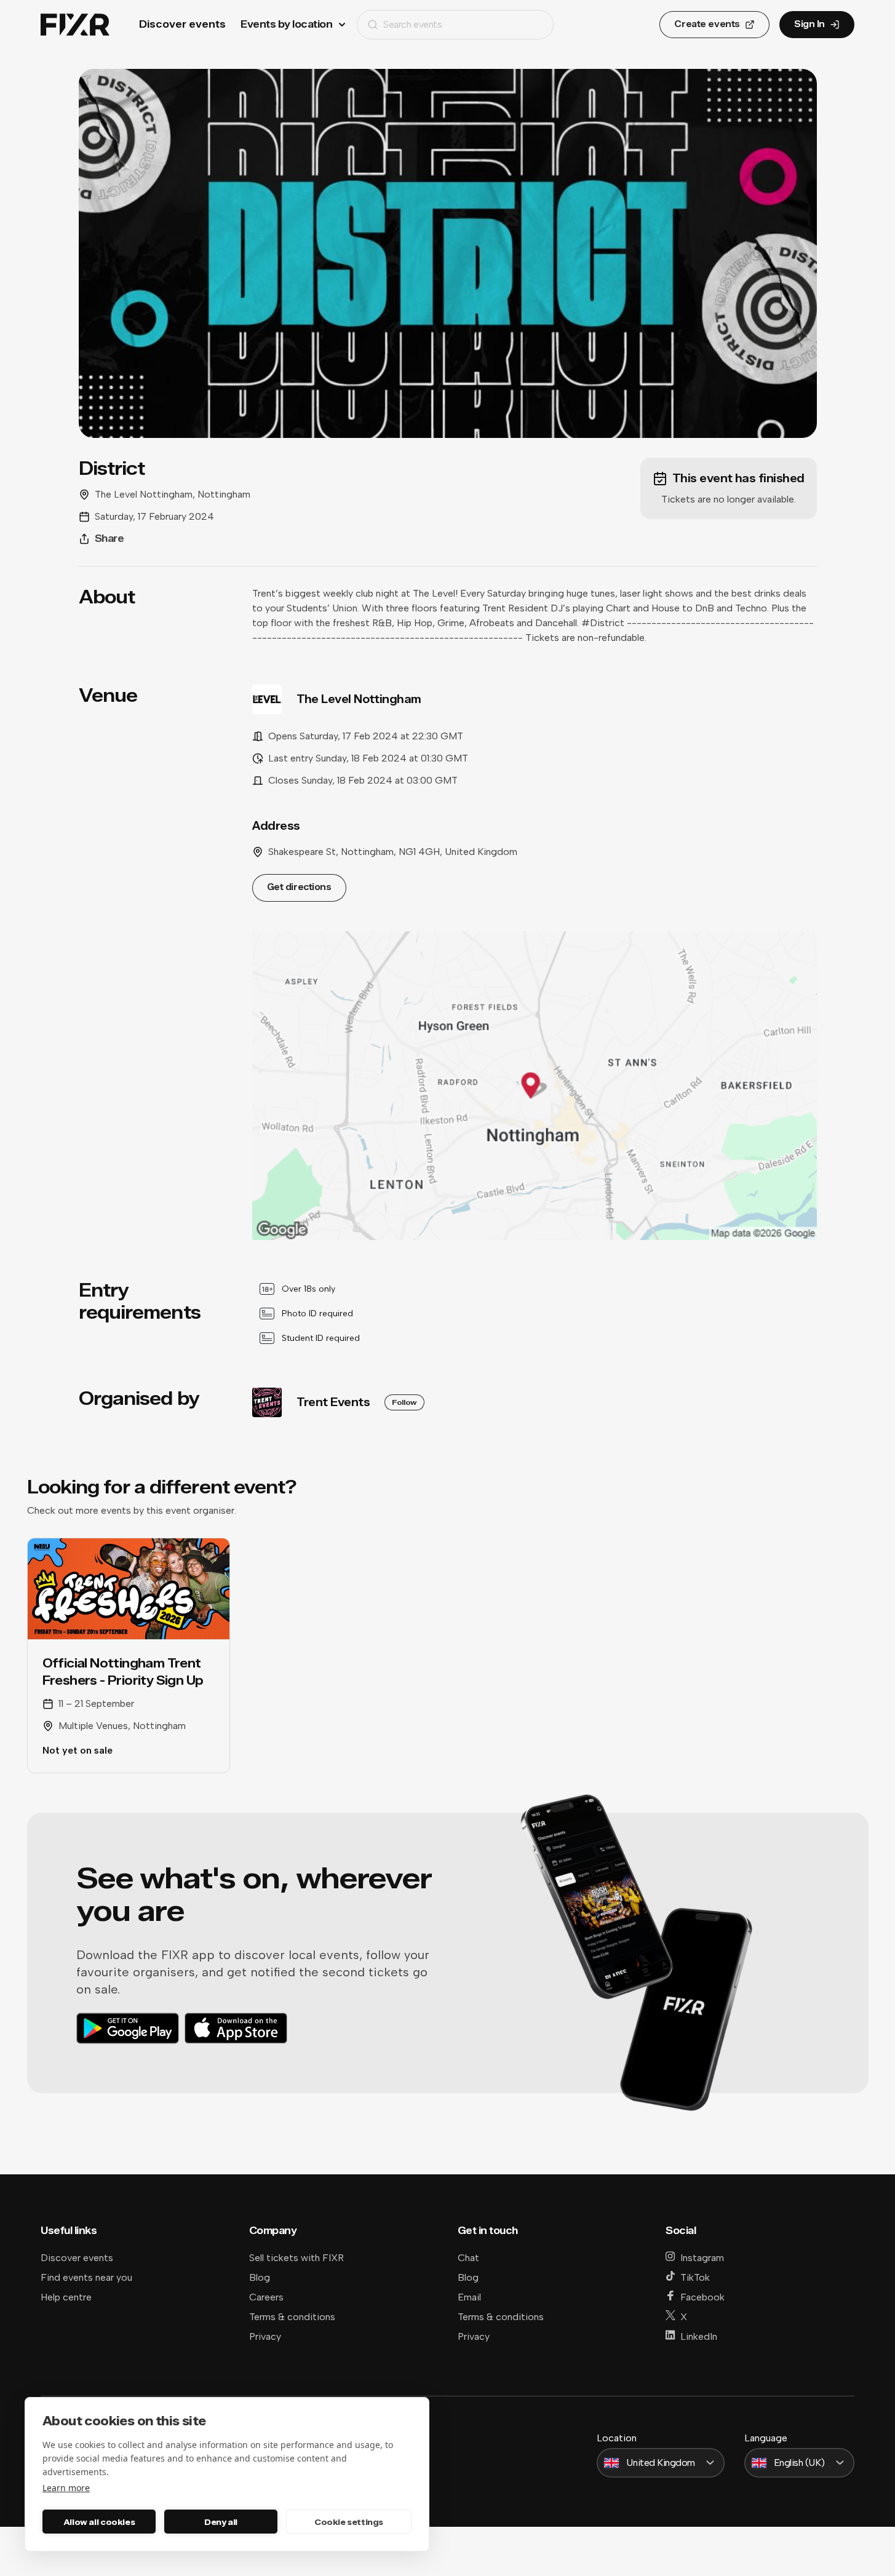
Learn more (66, 2488)
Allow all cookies (99, 2522)
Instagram (702, 2258)
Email (469, 2297)
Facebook (702, 2297)
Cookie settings (349, 2522)
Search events (412, 24)
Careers (266, 2297)
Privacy (265, 2336)
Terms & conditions (292, 2317)
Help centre (66, 2297)
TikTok (695, 2277)
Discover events (182, 24)
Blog (260, 2277)
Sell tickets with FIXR (296, 2258)
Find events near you (86, 2277)
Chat (468, 2258)
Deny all (221, 2522)
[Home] (75, 25)
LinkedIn (699, 2336)
